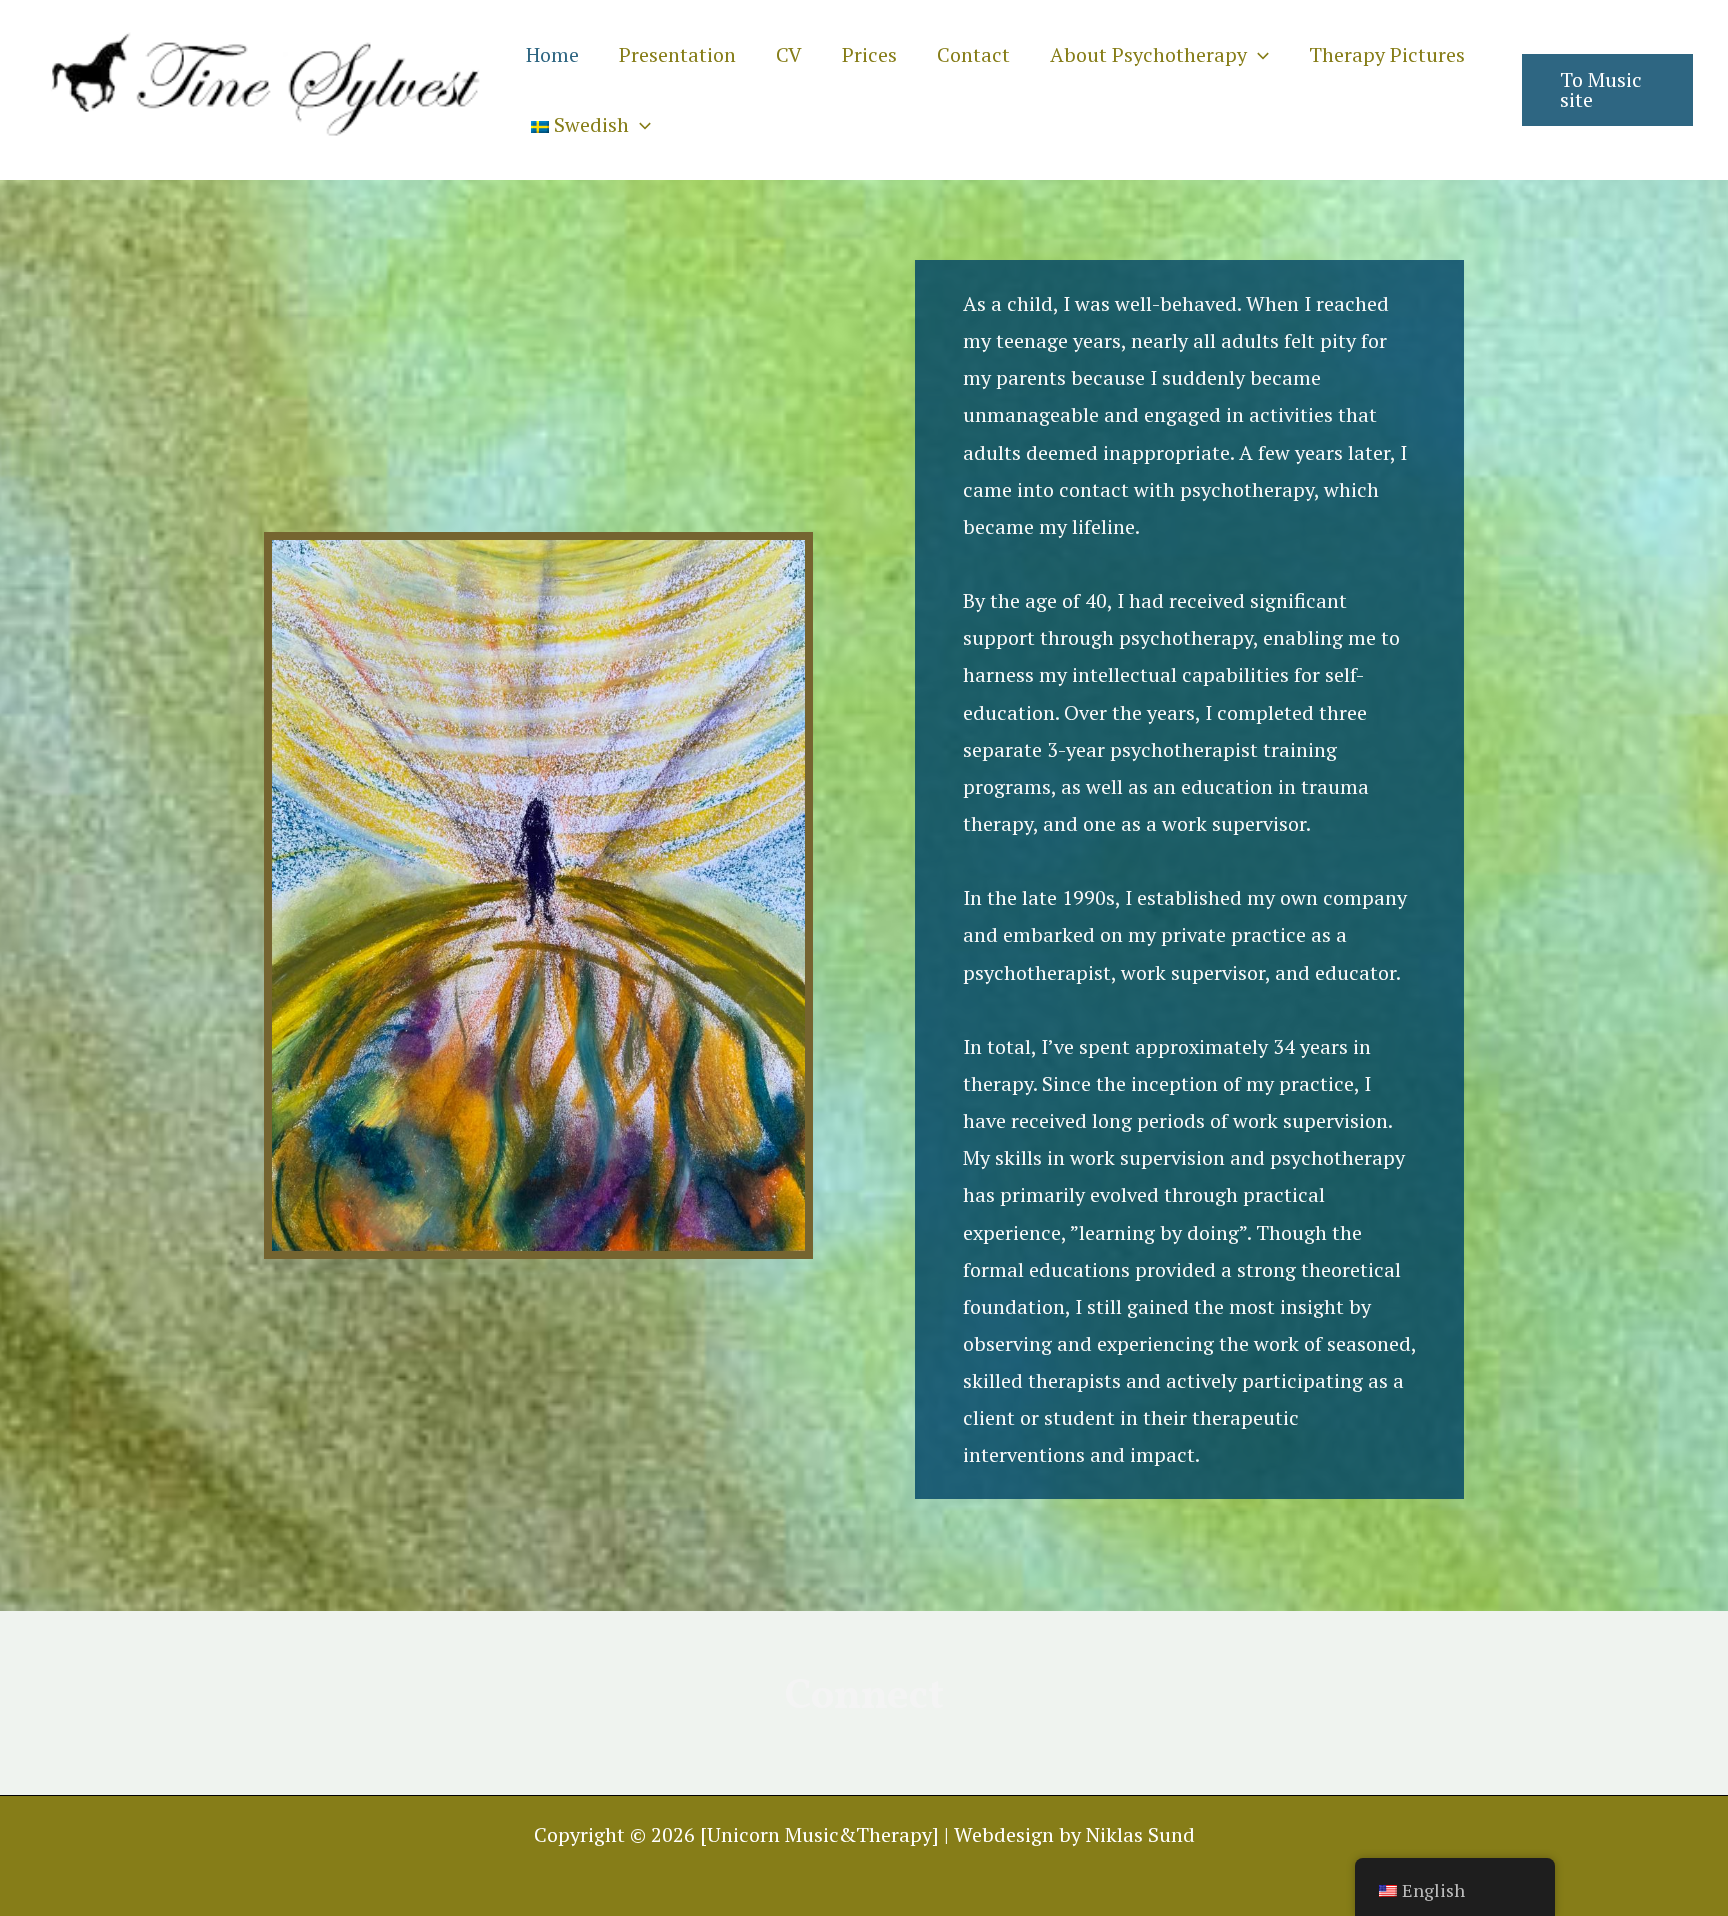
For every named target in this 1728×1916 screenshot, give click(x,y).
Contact (973, 54)
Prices (869, 54)
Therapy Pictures (1387, 54)
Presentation (677, 54)
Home (552, 54)
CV (789, 54)
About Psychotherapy (1148, 54)
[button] (1258, 54)
